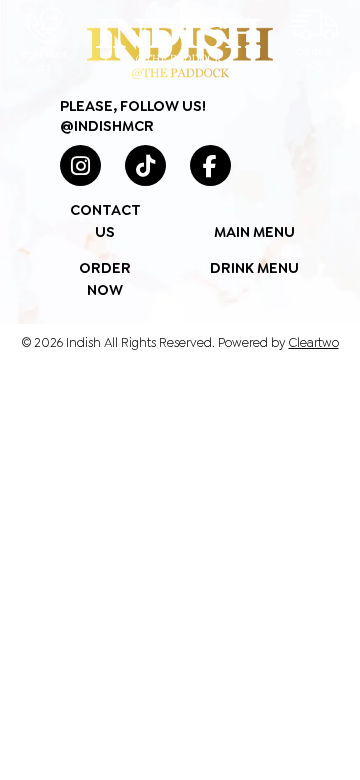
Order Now (314, 58)
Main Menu (254, 232)
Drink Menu (254, 268)
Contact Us (44, 61)
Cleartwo (314, 342)
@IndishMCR (107, 126)
